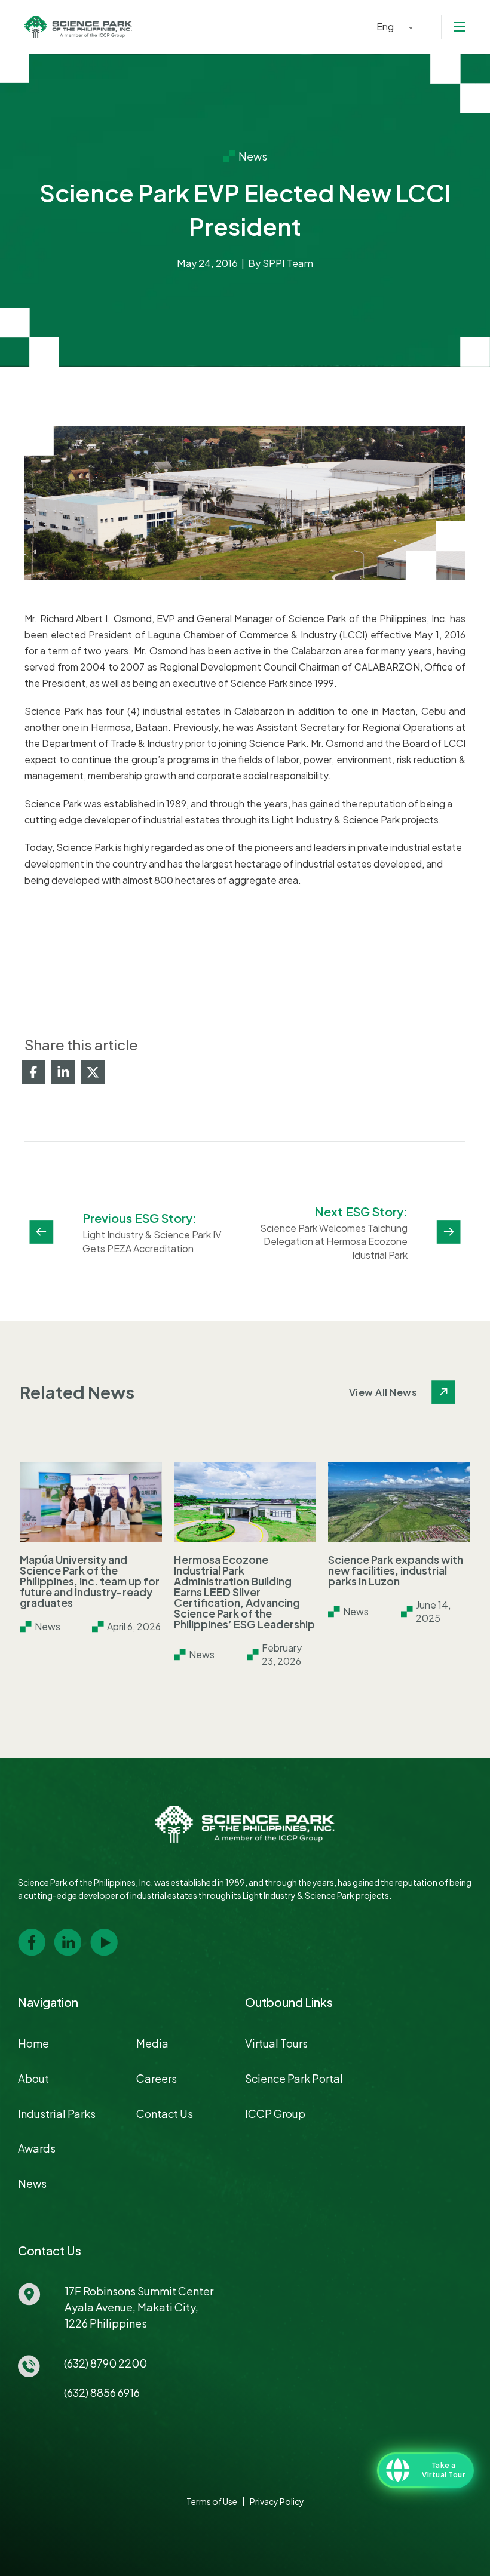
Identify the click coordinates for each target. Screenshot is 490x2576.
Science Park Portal (294, 2078)
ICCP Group (275, 2114)
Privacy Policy (277, 2501)
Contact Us (165, 2114)
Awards (37, 2148)
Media (152, 2043)
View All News (383, 1392)
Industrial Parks (57, 2114)
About (33, 2078)
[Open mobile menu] (460, 27)
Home (33, 2043)
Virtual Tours (276, 2043)
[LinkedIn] (63, 1072)
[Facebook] (33, 1072)
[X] (93, 1072)
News (32, 2183)
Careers (157, 2078)
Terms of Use (212, 2501)
